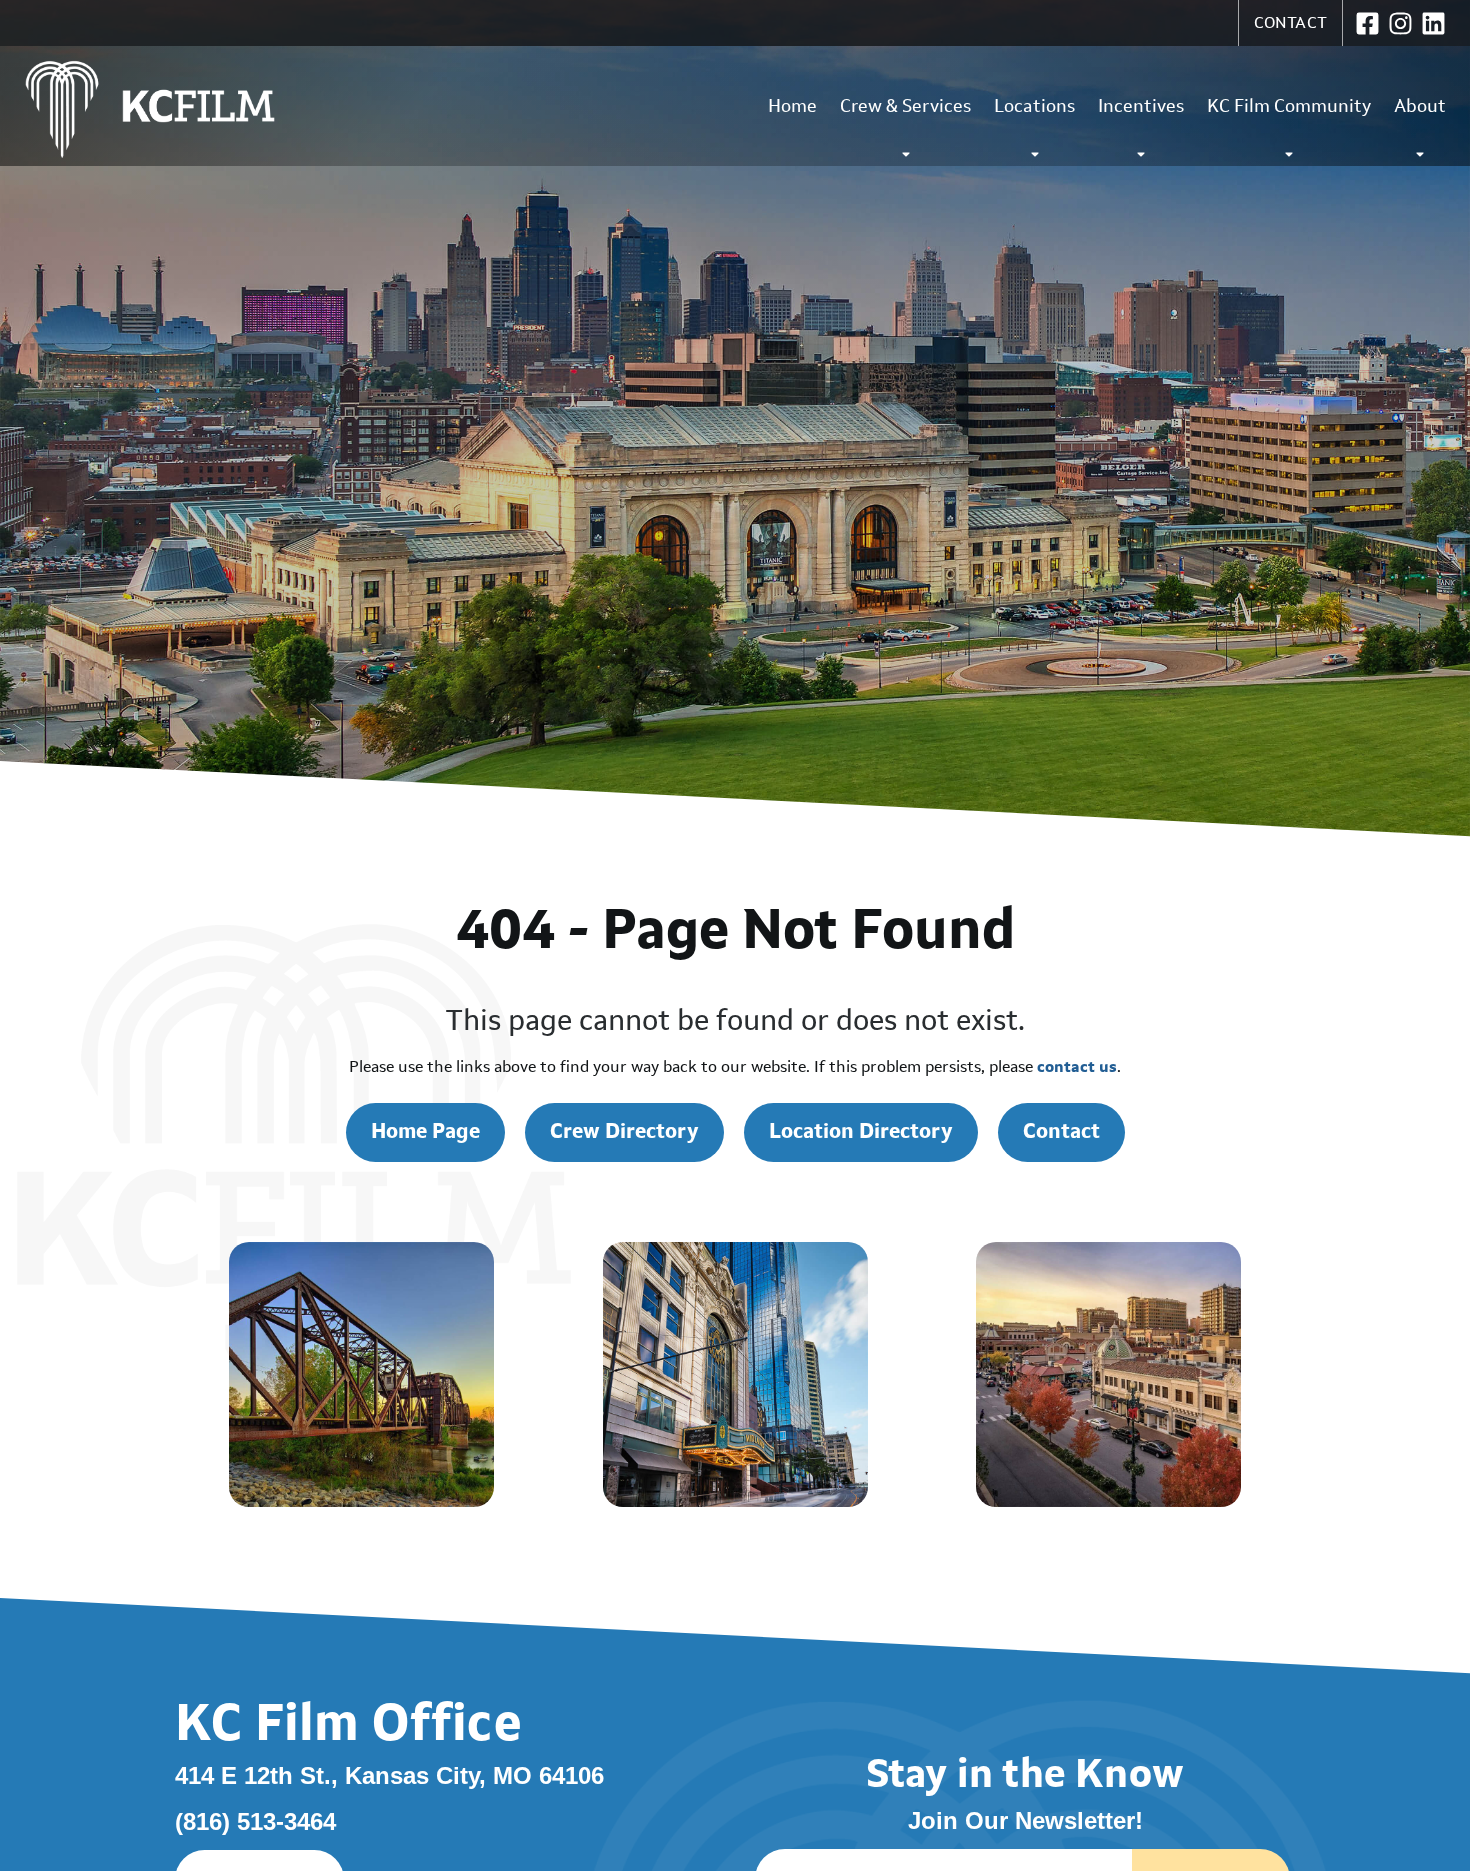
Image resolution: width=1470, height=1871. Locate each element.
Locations (1034, 106)
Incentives (1141, 106)
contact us (1077, 1066)
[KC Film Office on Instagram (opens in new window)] (1400, 23)
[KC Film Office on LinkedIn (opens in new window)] (1433, 23)
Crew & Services (905, 106)
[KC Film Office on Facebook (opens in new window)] (1367, 23)
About (1420, 106)
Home (792, 106)
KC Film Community (1289, 106)
